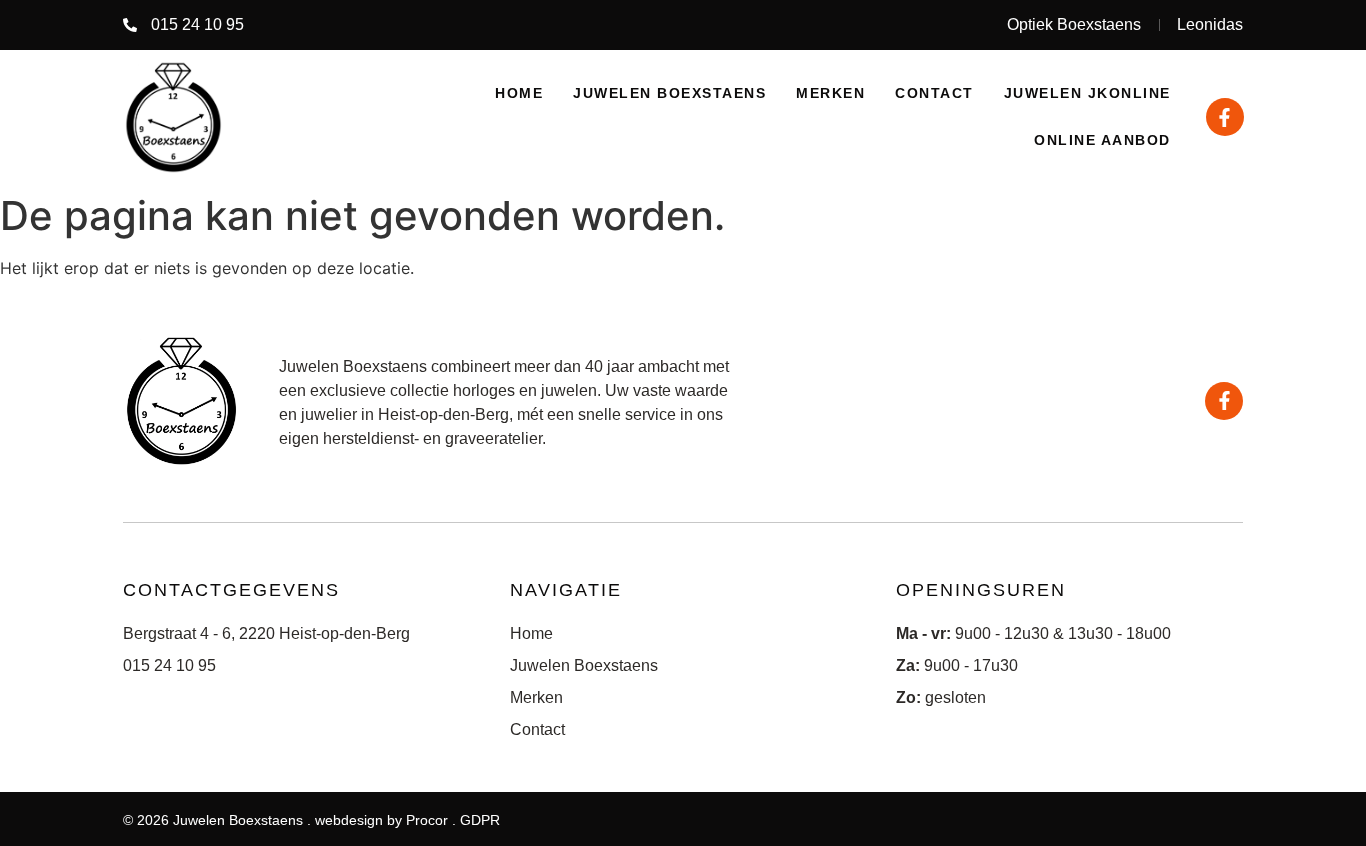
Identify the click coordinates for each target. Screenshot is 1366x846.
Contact (934, 93)
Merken (830, 93)
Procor (427, 820)
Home (519, 93)
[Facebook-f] (1225, 117)
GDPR (480, 820)
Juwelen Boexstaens (669, 93)
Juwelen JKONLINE (1087, 93)
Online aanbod (1102, 140)
